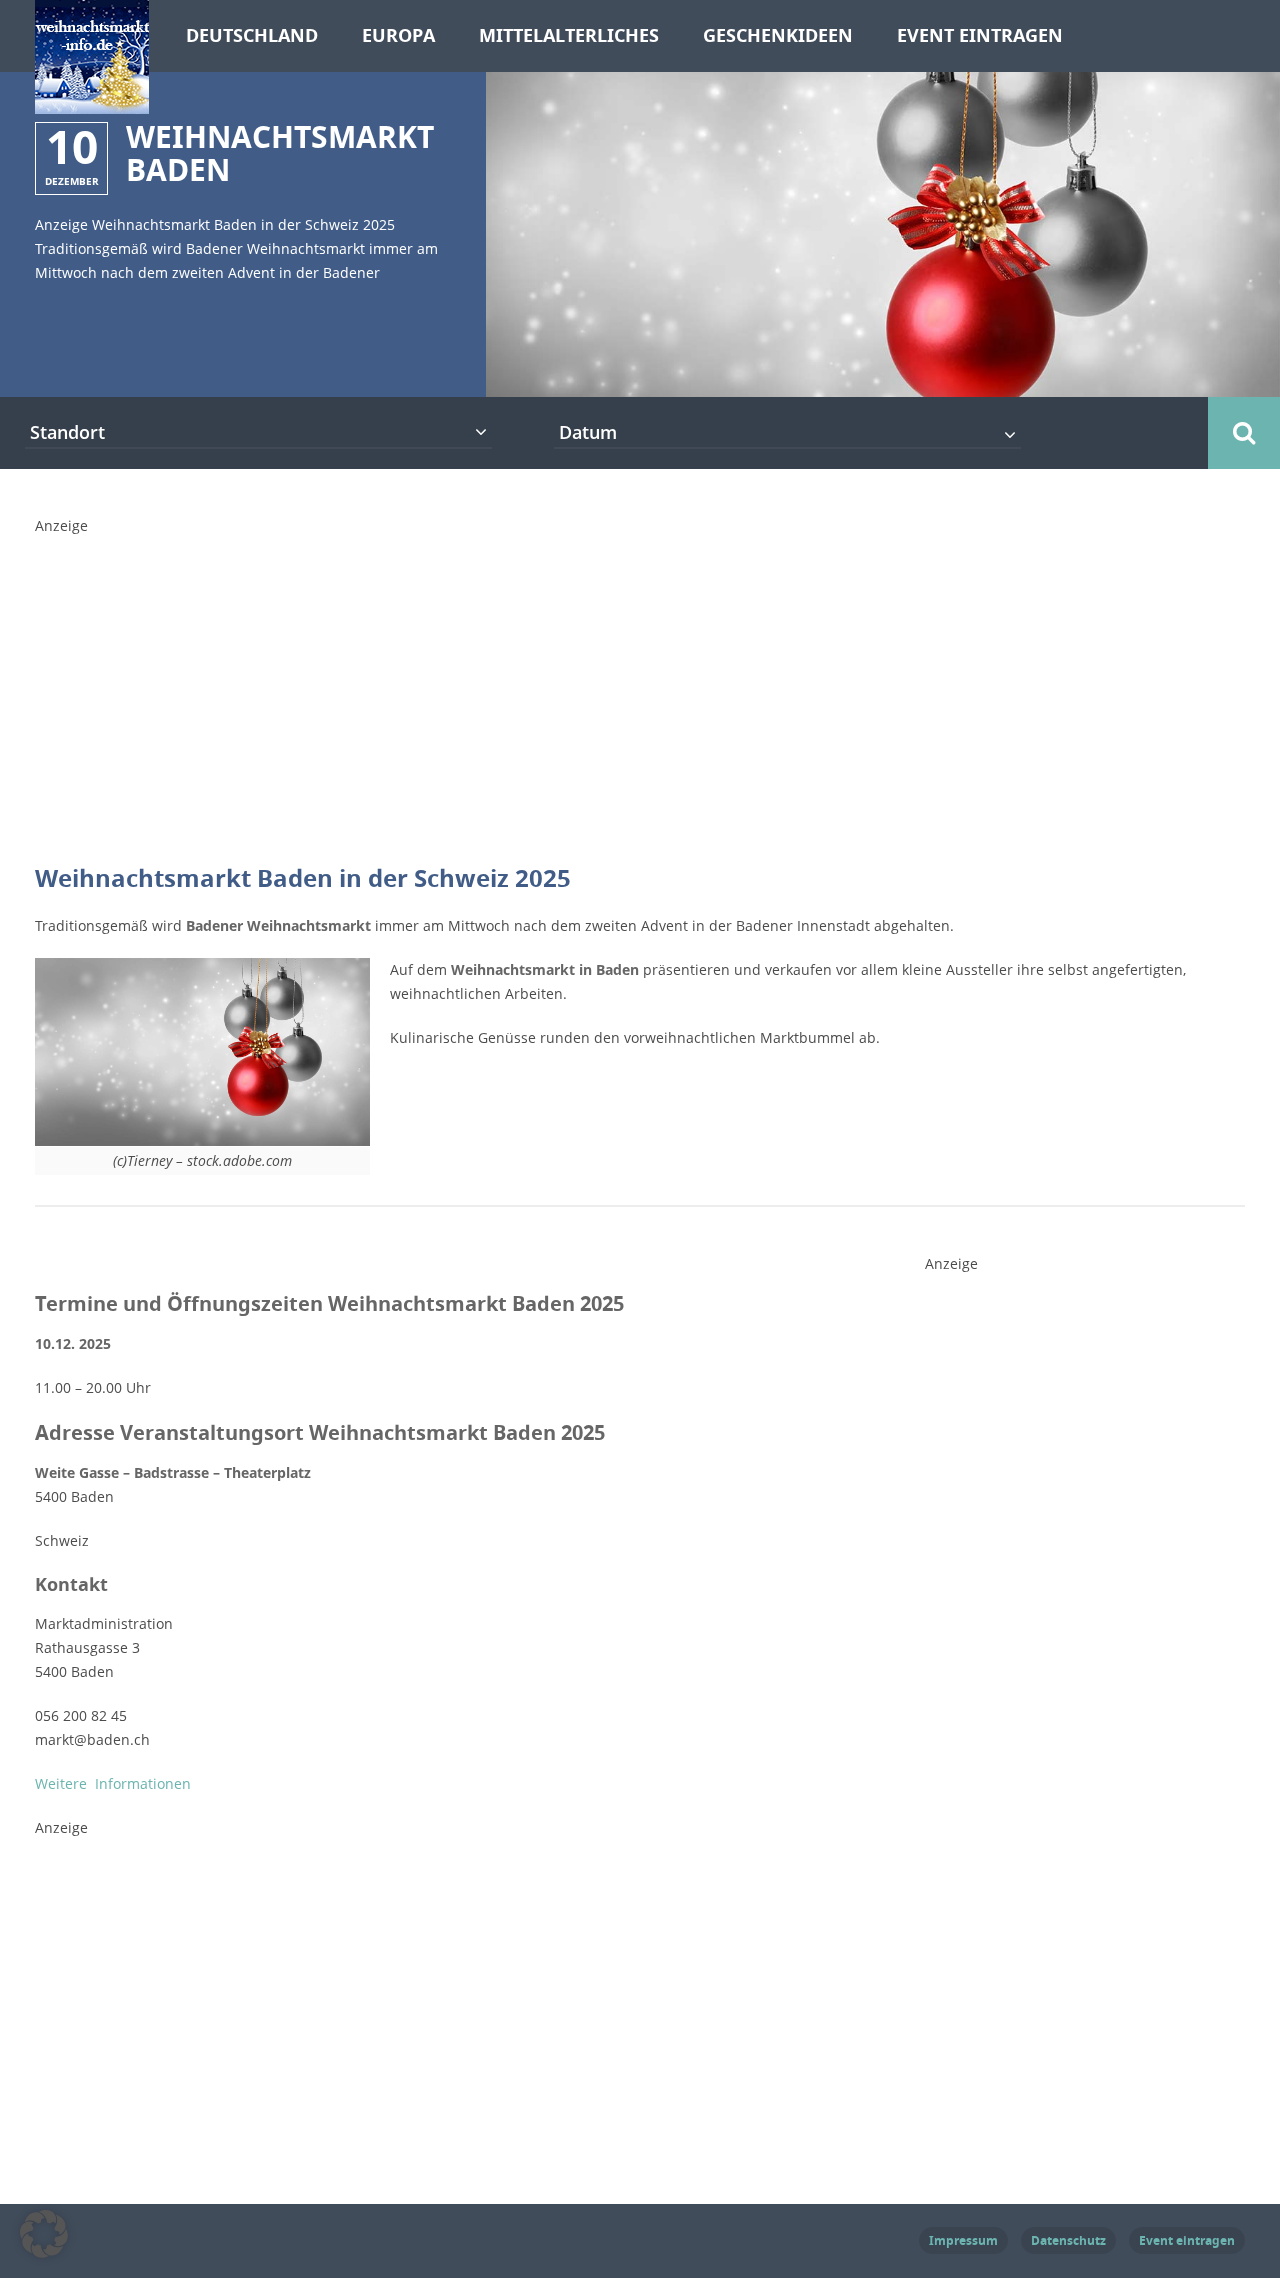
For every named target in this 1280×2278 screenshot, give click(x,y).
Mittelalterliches (569, 35)
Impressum (963, 2240)
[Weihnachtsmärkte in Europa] (92, 102)
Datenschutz (1068, 2240)
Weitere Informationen (113, 1783)
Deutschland (252, 35)
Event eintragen (980, 35)
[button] (44, 2234)
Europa (398, 35)
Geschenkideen (778, 35)
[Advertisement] (640, 678)
